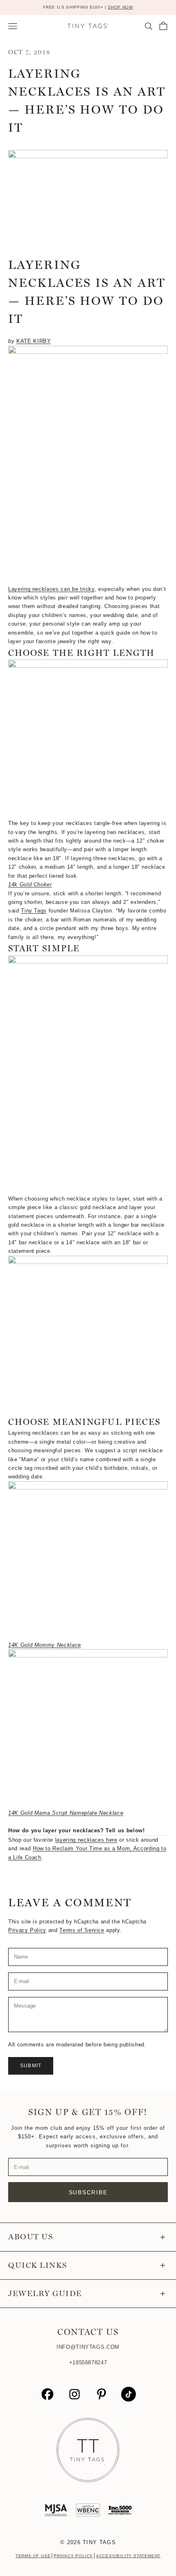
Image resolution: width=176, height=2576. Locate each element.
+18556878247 (88, 2362)
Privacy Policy (27, 1930)
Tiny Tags (34, 911)
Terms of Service (82, 1930)
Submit (31, 2066)
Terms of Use (33, 2556)
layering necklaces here (86, 1840)
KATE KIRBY (34, 341)
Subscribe (88, 2192)
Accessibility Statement (128, 2556)
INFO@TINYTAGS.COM (88, 2347)
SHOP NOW (120, 7)
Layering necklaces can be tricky (51, 589)
